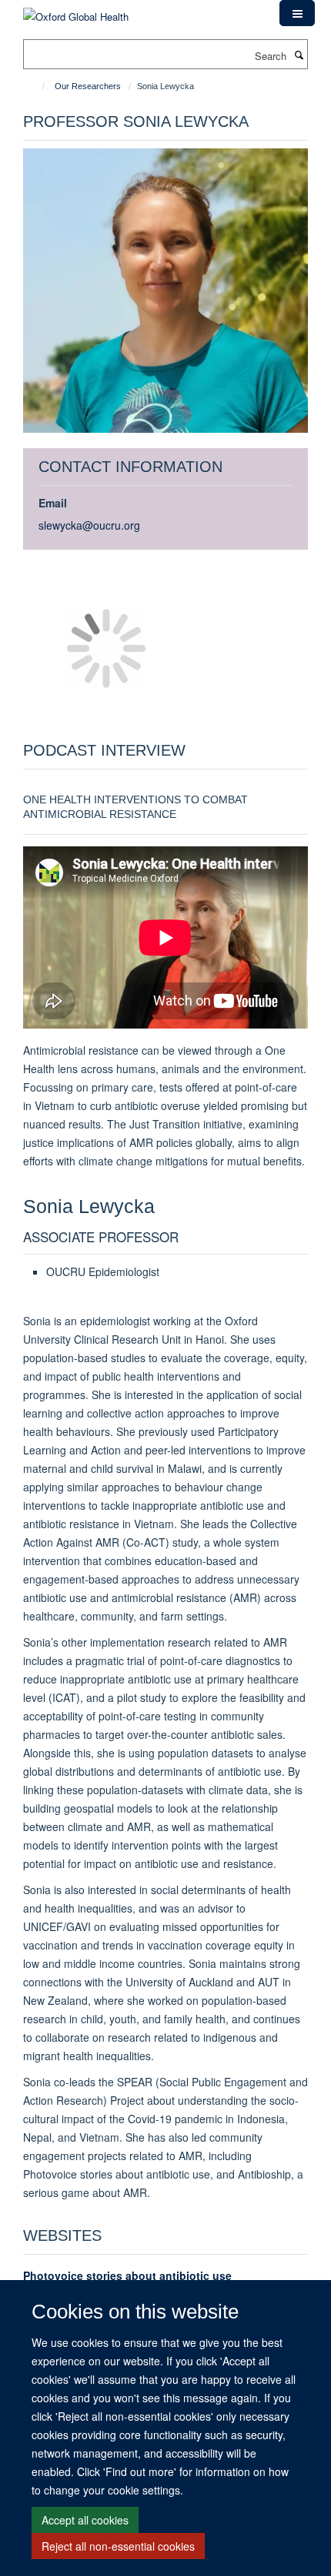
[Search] (299, 55)
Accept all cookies (85, 2520)
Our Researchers (88, 86)
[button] (297, 13)
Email (53, 503)
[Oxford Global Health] (76, 11)
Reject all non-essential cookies (118, 2546)
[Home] (37, 86)
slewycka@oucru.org (89, 525)
